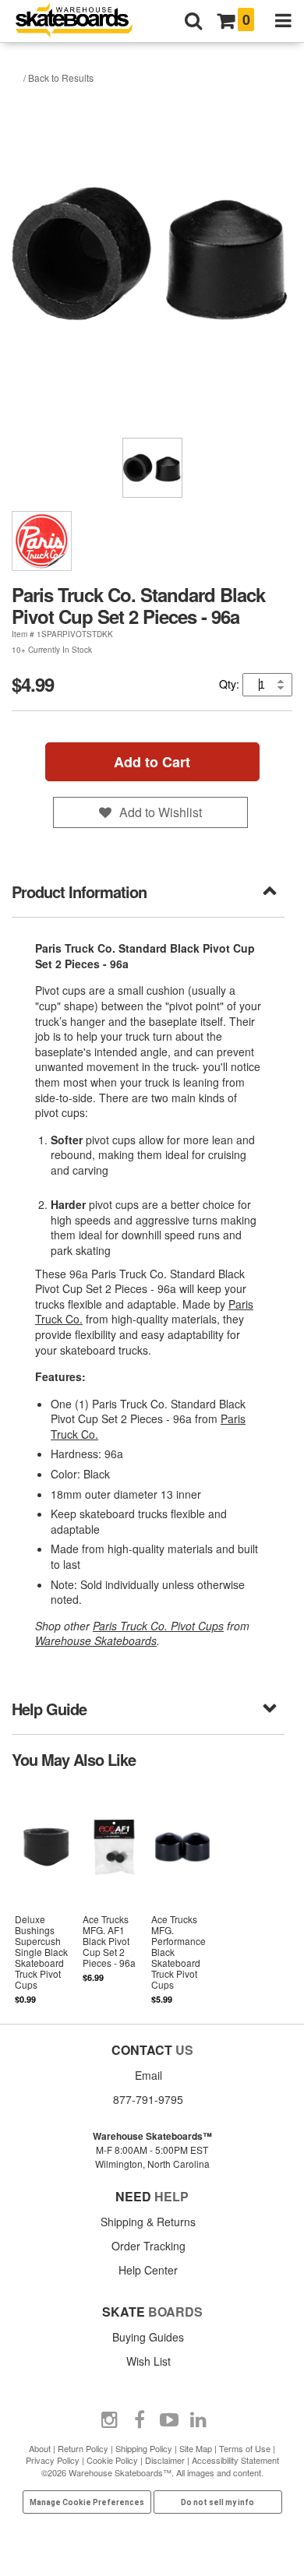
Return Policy (83, 2448)
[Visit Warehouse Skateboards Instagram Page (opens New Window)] (110, 2420)
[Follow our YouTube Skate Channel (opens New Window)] (169, 2420)
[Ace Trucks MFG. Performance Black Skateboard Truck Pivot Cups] (182, 1895)
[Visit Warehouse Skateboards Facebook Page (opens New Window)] (140, 2420)
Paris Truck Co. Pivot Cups (158, 1626)
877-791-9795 (148, 2099)
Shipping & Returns (148, 2222)
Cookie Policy (112, 2460)
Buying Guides (148, 2337)
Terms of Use (245, 2448)
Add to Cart (152, 762)
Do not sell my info (217, 2502)
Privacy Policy (53, 2460)
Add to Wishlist (161, 812)
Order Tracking (148, 2246)
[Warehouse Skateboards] (82, 21)
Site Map (196, 2448)
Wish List (148, 2361)
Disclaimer (165, 2460)
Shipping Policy (144, 2448)
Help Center (148, 2270)
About (40, 2448)
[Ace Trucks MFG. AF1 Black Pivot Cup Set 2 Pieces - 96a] (115, 1895)
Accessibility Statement (235, 2460)
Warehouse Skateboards (96, 1640)
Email (148, 2075)
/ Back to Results (58, 78)
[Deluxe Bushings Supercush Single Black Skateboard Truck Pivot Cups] (46, 1895)
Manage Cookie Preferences (87, 2502)
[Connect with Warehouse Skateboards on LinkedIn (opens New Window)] (199, 2420)
